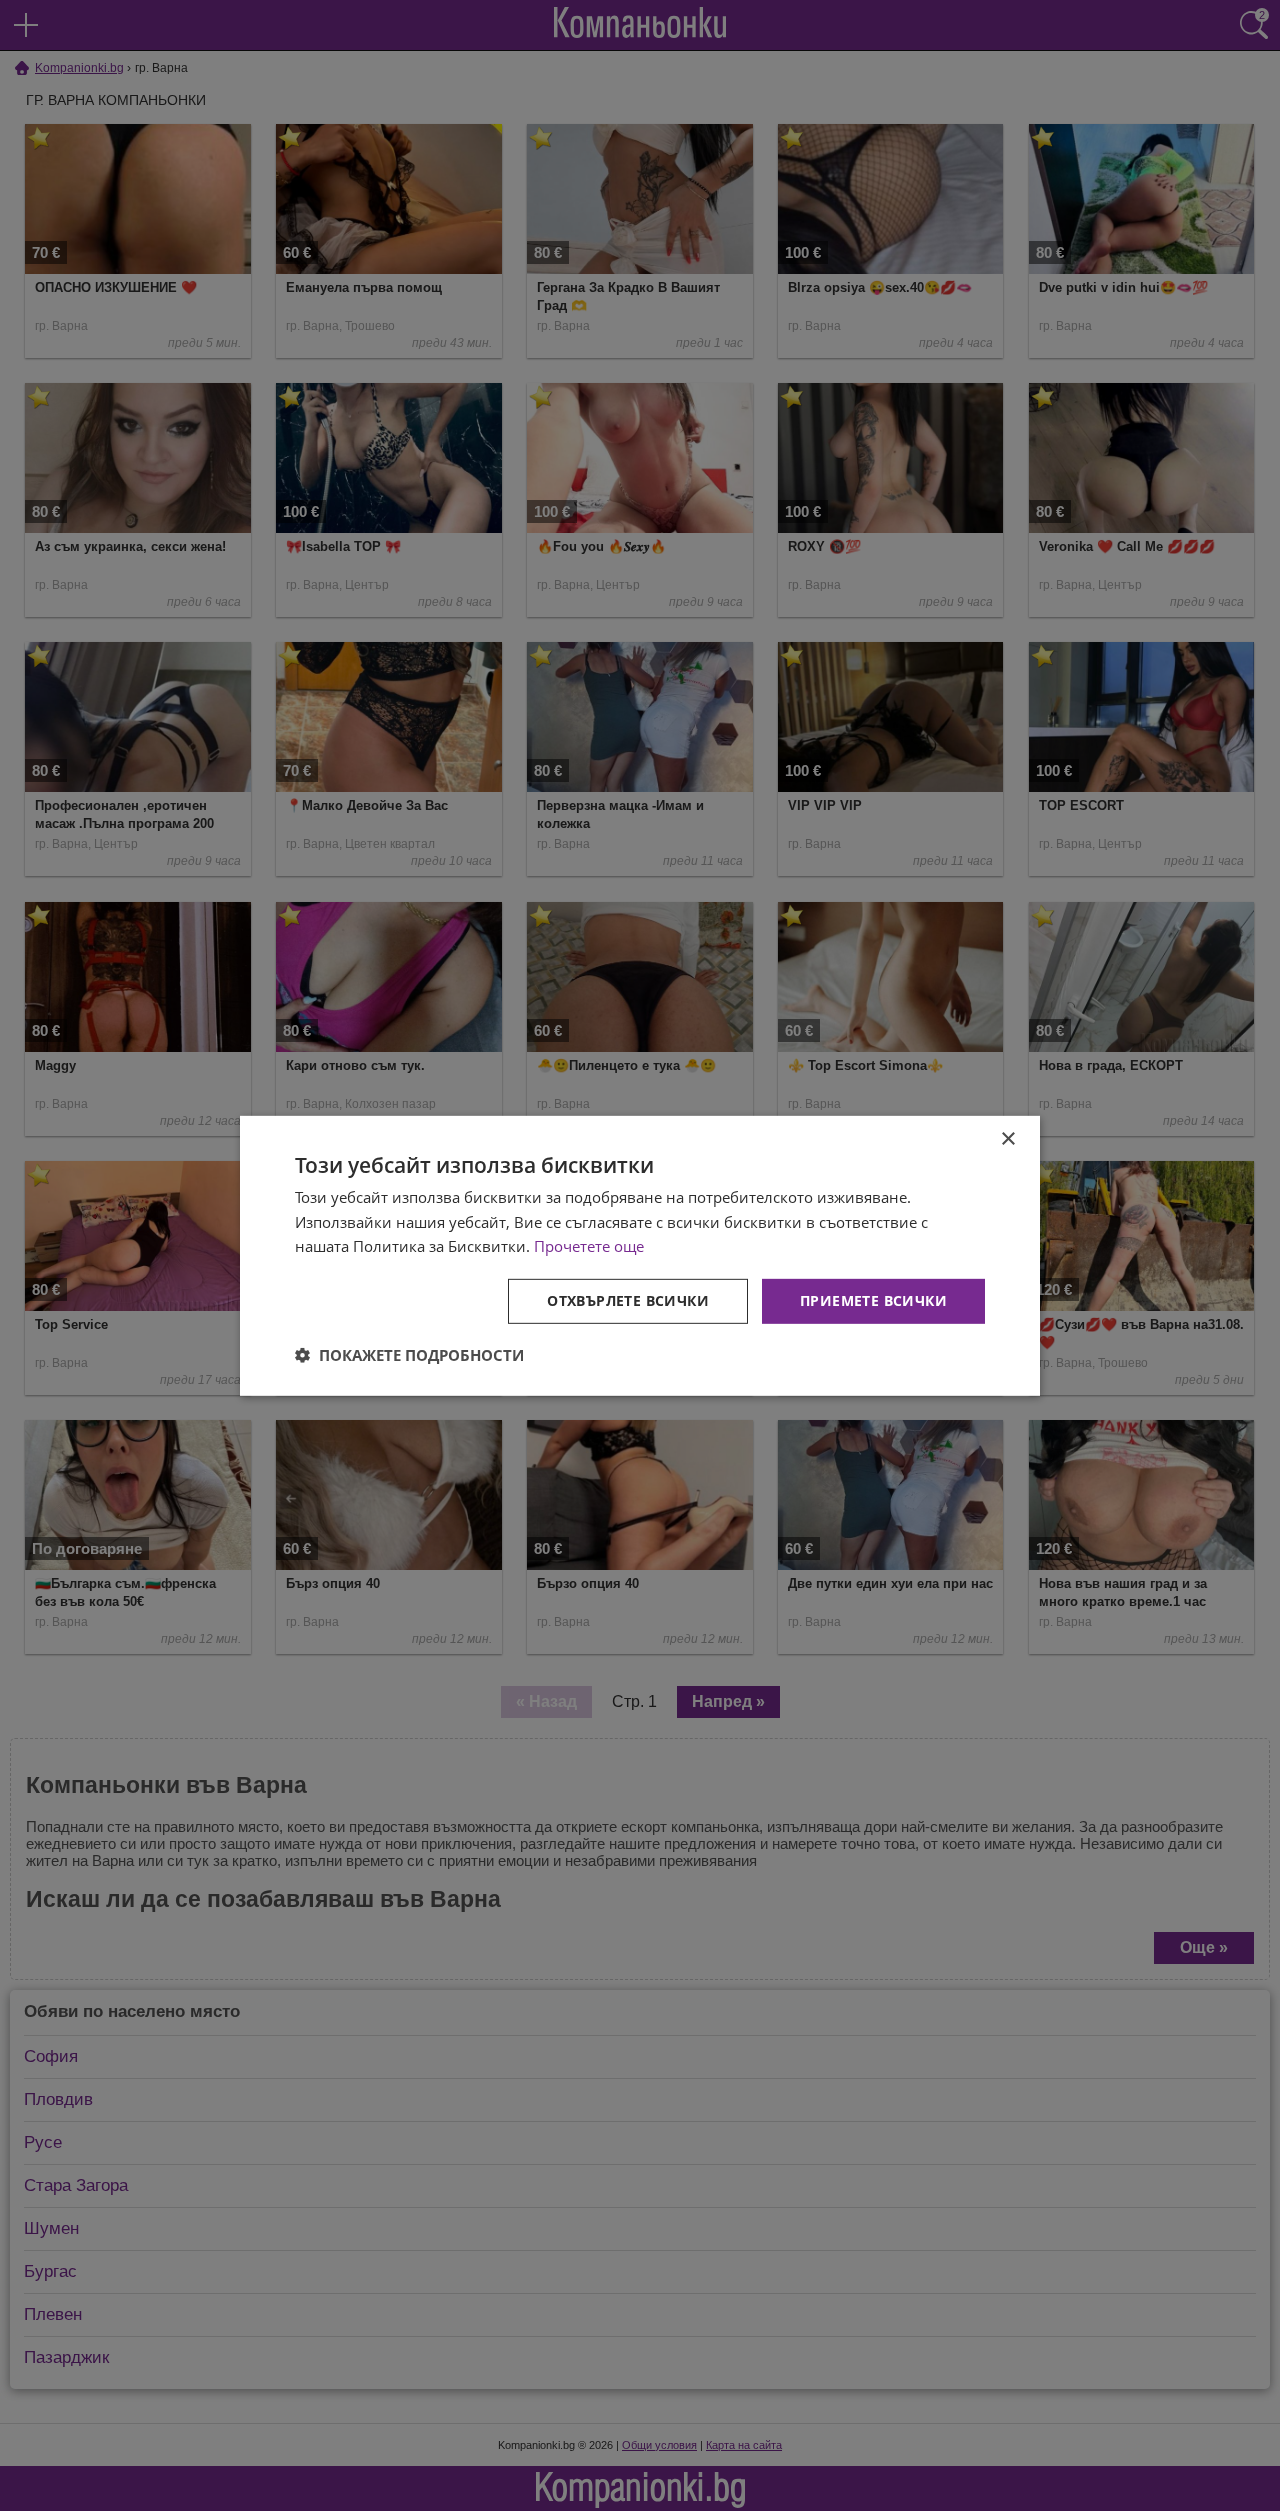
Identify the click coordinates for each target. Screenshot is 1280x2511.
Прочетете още (589, 1246)
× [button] (1007, 1138)
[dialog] (640, 1255)
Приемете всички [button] (873, 1300)
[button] (409, 1355)
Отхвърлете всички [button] (628, 1300)
